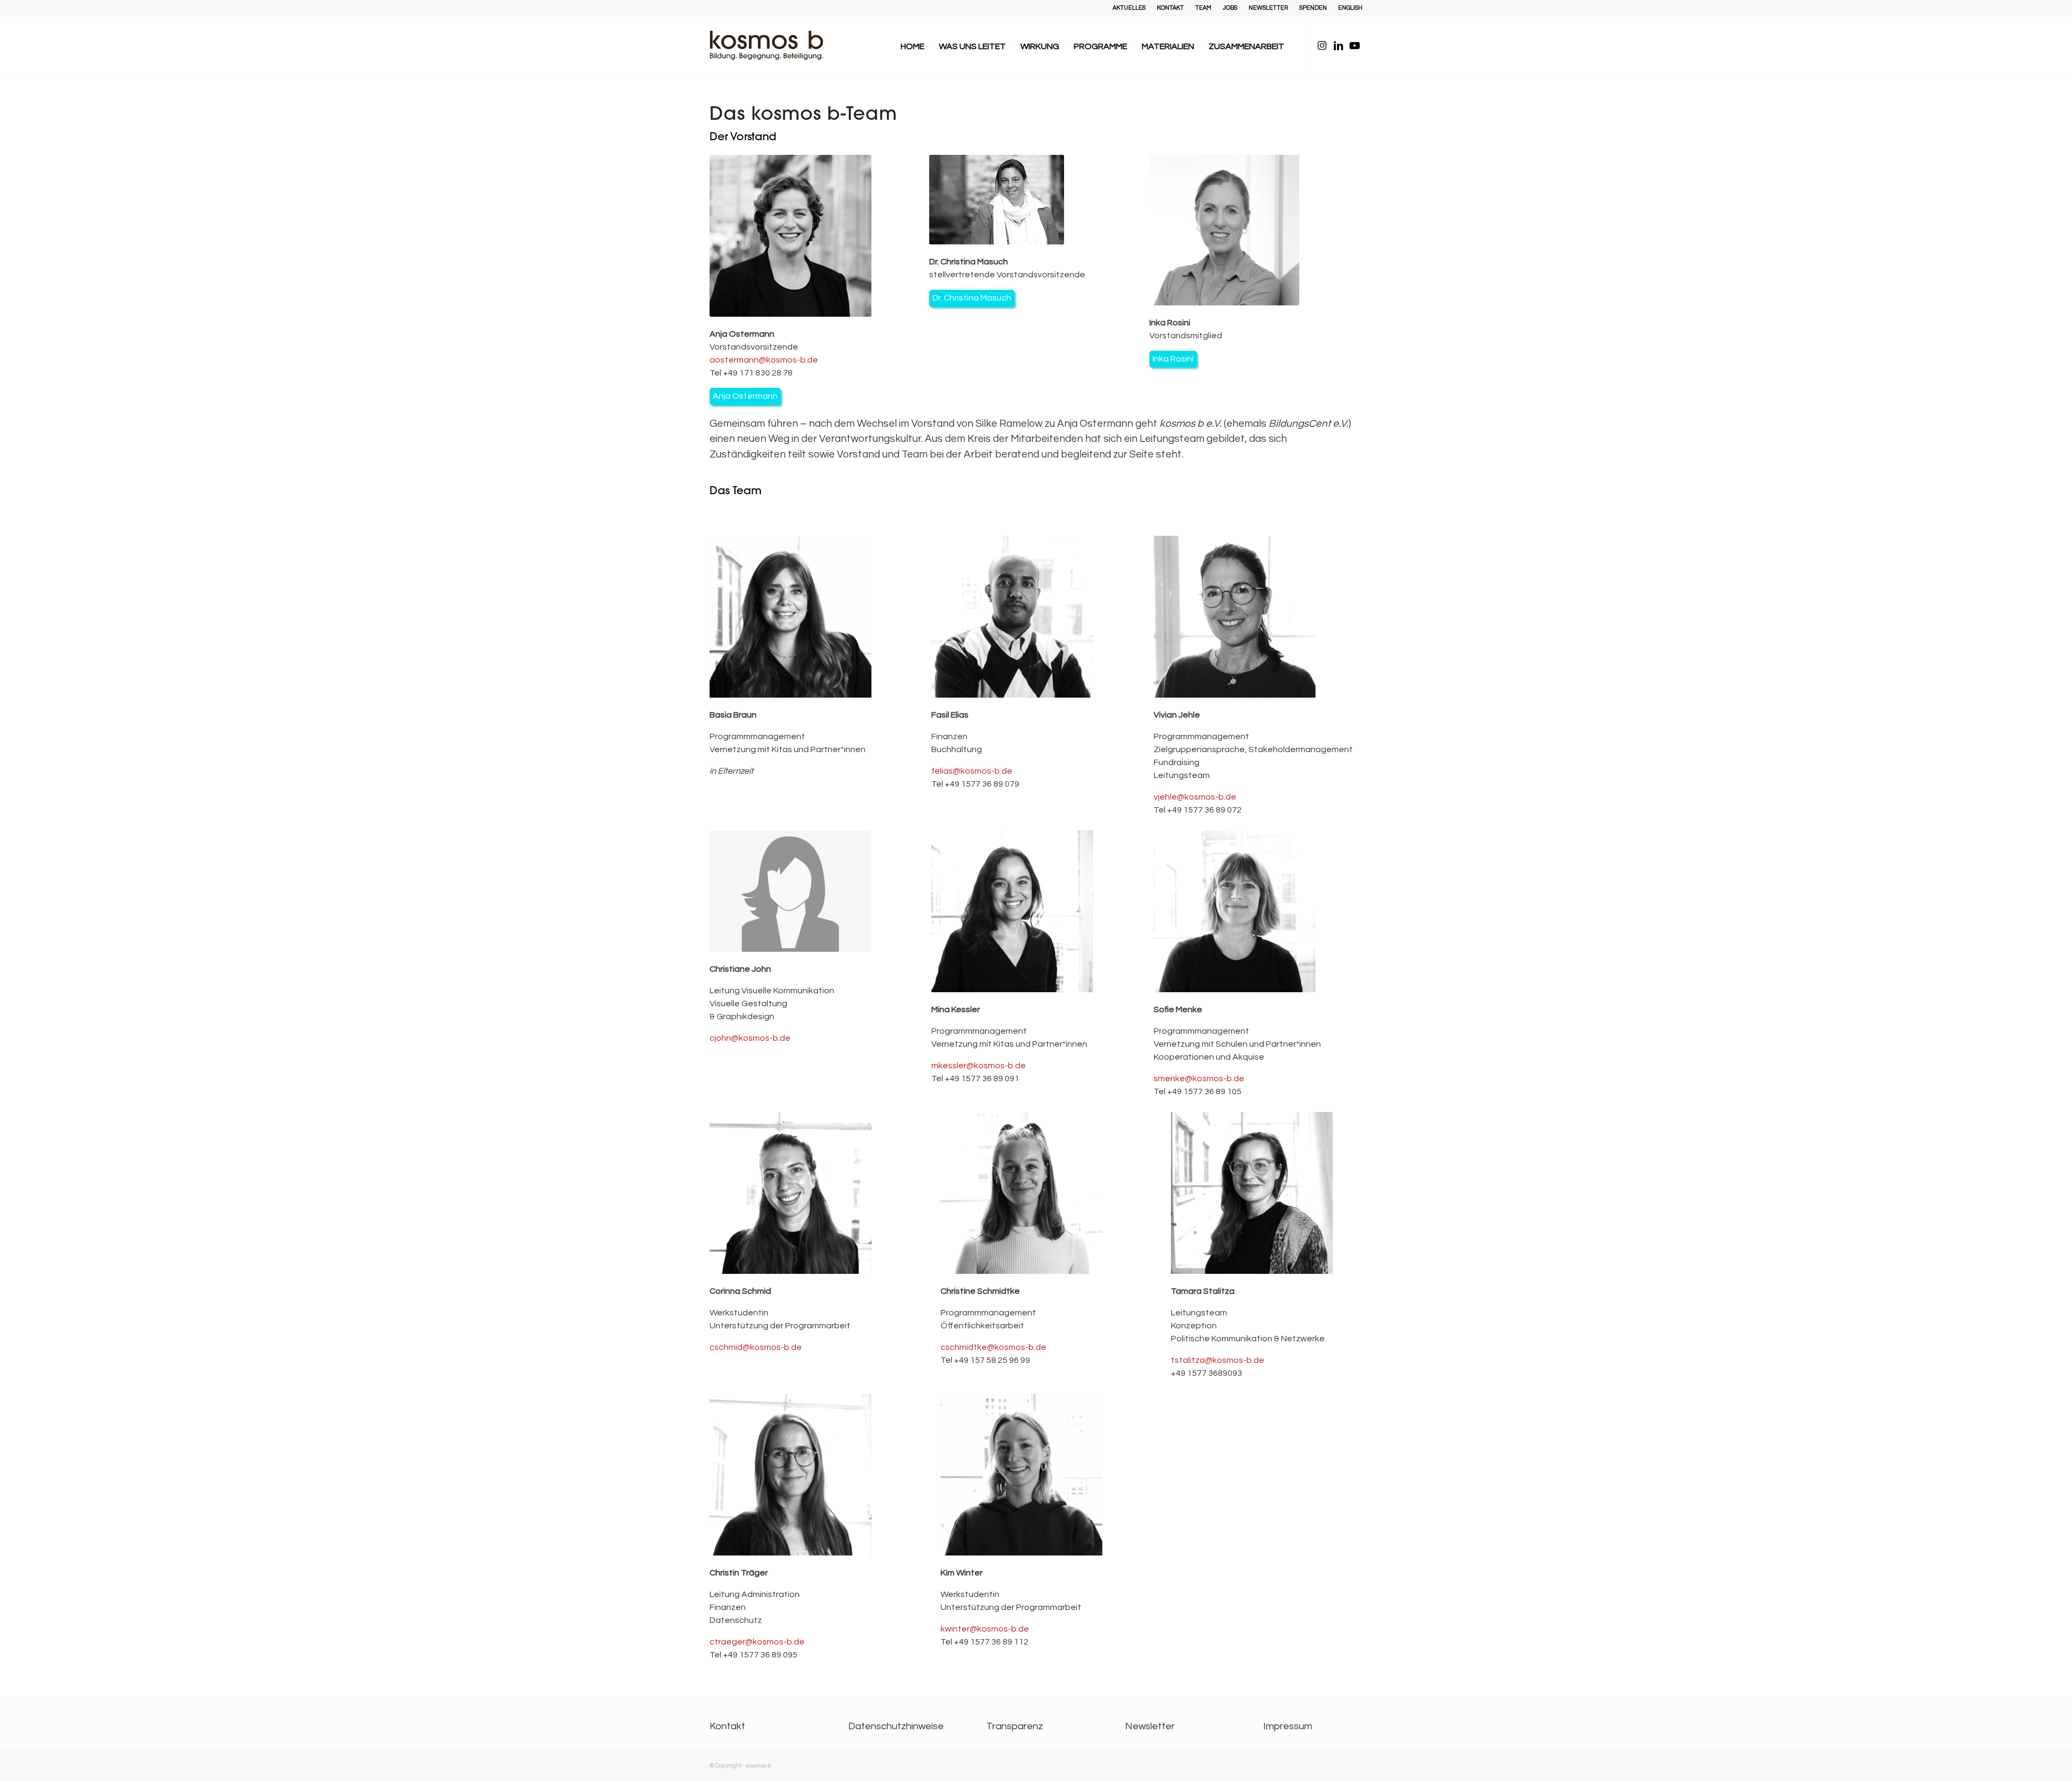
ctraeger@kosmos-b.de (757, 1642)
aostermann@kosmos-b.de (764, 360)
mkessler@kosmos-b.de (979, 1066)
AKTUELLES (1129, 8)
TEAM (1203, 8)
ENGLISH (1350, 8)
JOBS (1230, 8)
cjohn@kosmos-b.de (750, 1038)
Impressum (1288, 1726)
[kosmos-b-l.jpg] (774, 46)
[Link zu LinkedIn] (1338, 46)
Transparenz (1015, 1726)
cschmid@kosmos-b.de (756, 1347)
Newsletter (1150, 1726)
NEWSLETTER (1268, 8)
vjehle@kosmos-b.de (1195, 797)
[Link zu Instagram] (1322, 46)
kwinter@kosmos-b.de (985, 1629)
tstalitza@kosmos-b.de (1218, 1360)
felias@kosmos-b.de (972, 771)
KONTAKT (1170, 8)
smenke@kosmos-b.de (1199, 1079)
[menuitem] (1129, 8)
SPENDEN (1313, 8)
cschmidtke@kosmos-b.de (993, 1347)
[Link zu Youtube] (1354, 46)
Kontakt (727, 1726)
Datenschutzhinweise (896, 1726)
